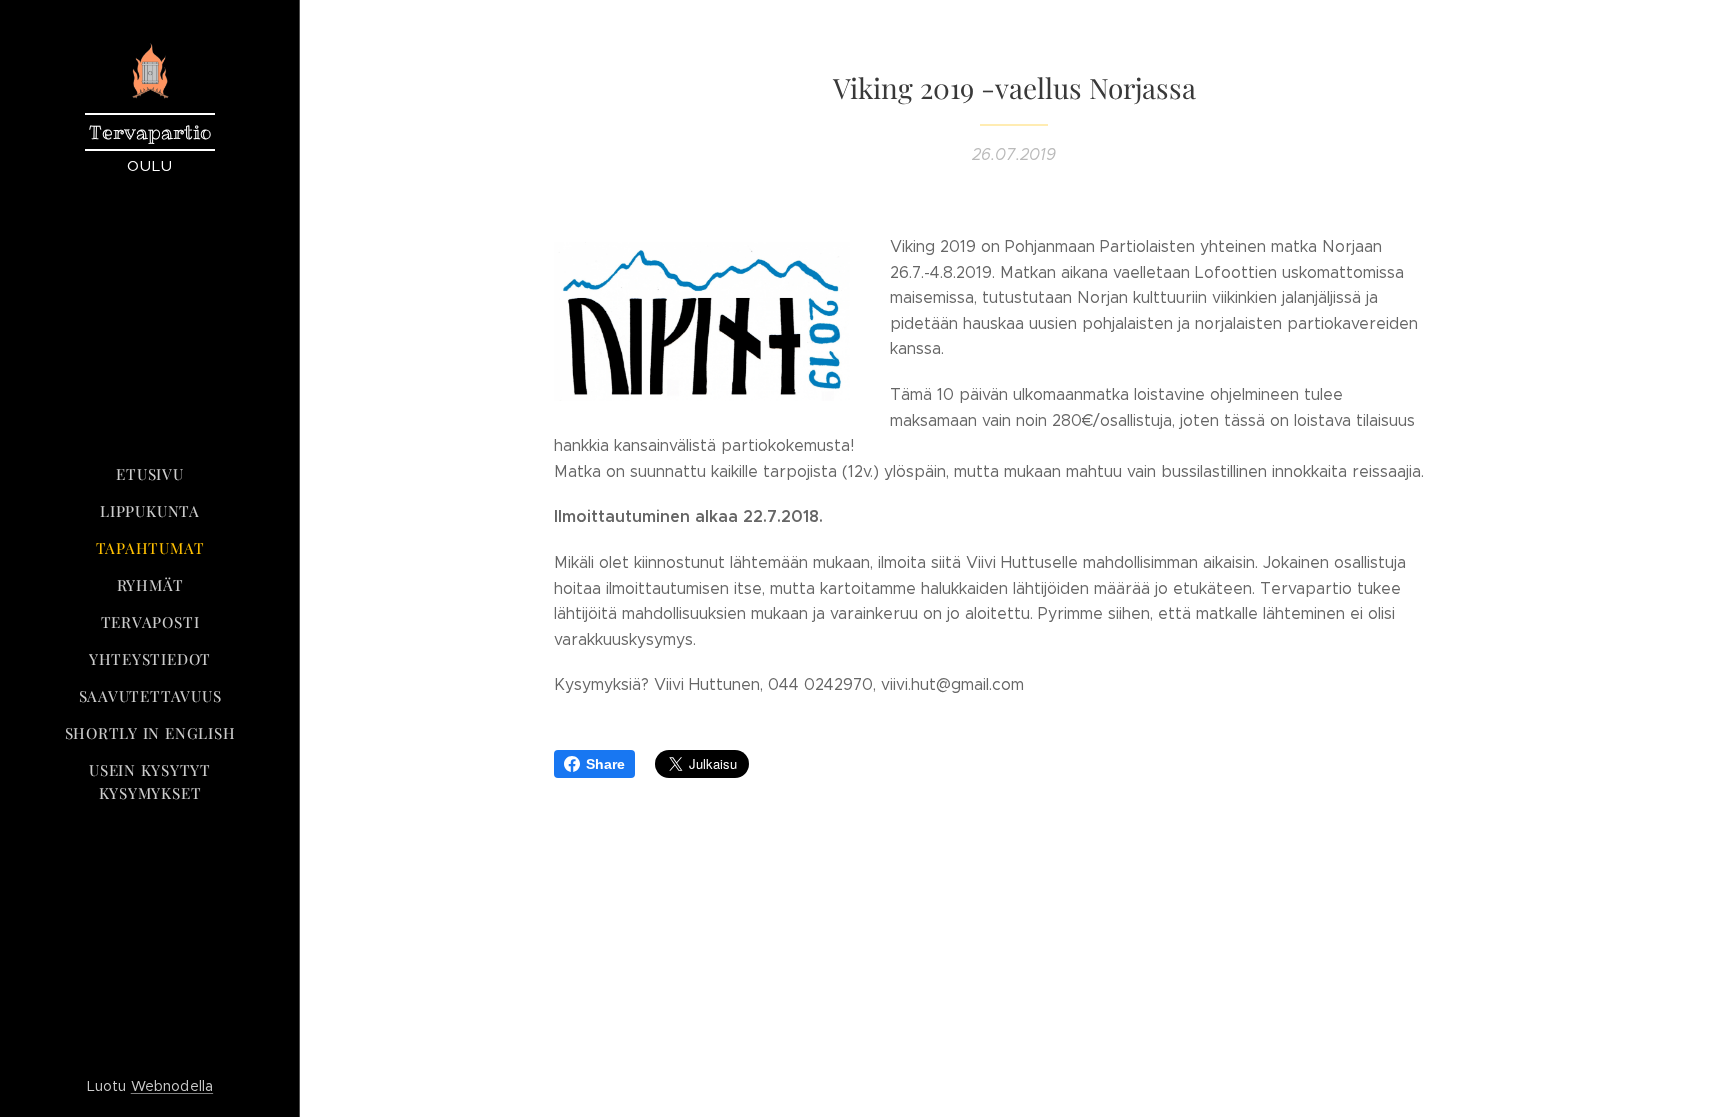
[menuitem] (150, 474)
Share (605, 764)
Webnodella (172, 1086)
